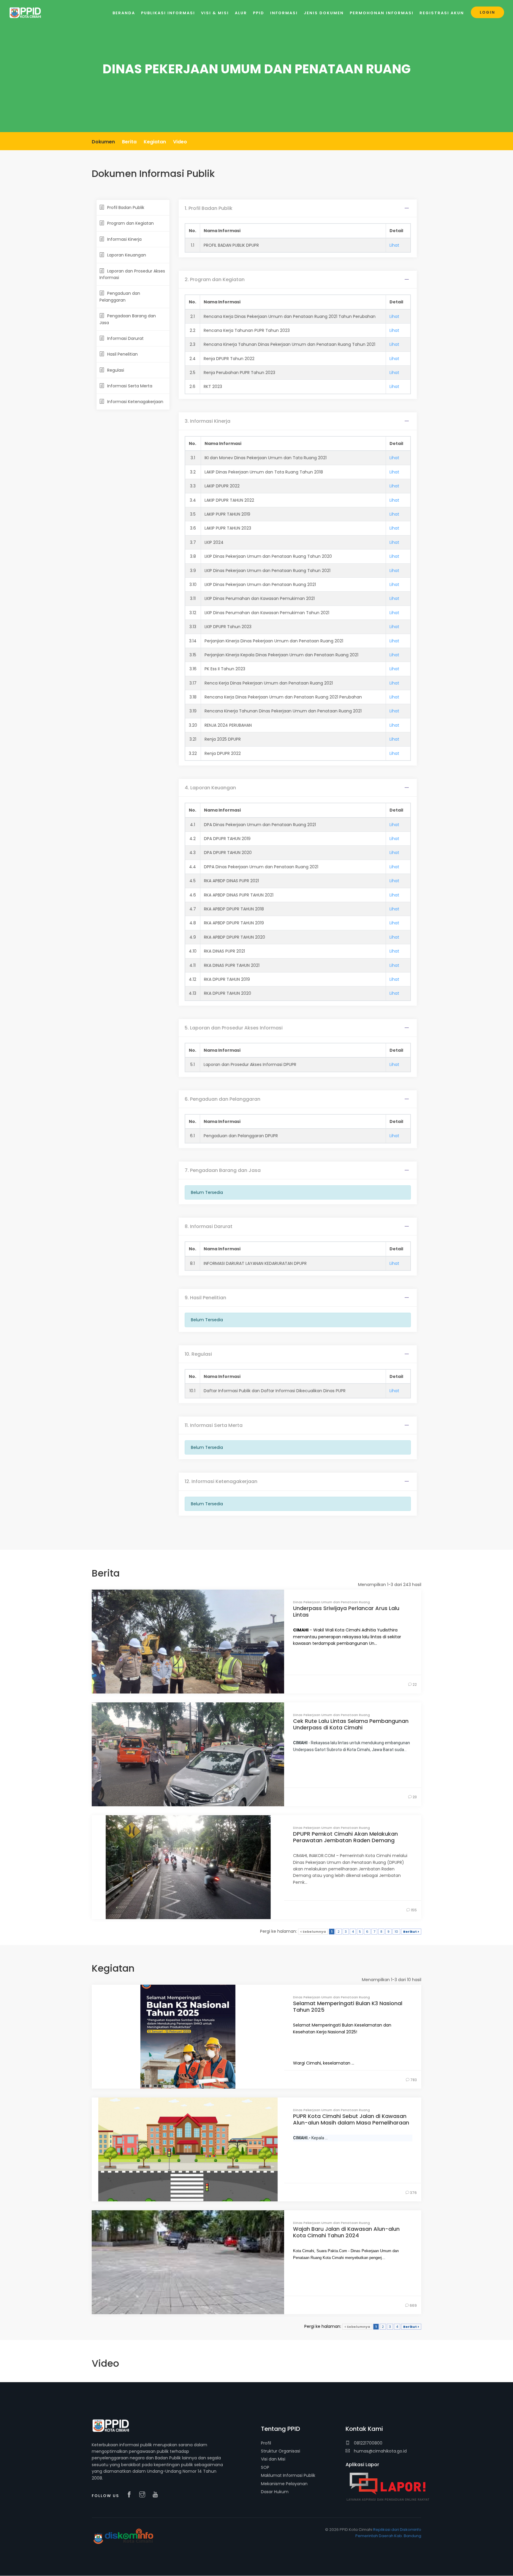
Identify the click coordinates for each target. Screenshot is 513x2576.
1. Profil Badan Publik (209, 208)
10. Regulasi (198, 1354)
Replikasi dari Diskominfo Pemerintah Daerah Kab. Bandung (388, 2533)
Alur (241, 13)
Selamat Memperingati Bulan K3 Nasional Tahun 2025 (348, 2007)
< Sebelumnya (313, 1932)
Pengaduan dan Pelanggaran (120, 297)
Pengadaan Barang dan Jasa (128, 319)
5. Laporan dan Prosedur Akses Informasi (234, 1028)
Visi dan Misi (273, 2459)
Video (180, 142)
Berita (129, 142)
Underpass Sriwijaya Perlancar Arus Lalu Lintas (346, 1611)
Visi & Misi (215, 13)
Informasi (284, 13)
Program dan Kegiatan (130, 223)
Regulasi (116, 370)
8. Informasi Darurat (209, 1226)
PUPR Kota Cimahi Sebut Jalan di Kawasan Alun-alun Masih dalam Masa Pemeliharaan (351, 2119)
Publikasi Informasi (168, 13)
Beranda (124, 13)
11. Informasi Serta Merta (214, 1425)
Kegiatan (155, 142)
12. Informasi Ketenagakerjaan (221, 1481)
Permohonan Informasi (382, 13)
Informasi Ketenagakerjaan (135, 402)
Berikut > (411, 1932)
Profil (266, 2443)
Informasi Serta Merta (130, 386)
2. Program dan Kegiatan (215, 279)
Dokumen (103, 142)
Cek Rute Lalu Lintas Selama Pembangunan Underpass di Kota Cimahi (351, 1724)
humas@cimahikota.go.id (380, 2451)
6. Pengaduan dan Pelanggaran (223, 1099)
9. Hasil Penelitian (205, 1298)
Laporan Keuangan (127, 255)
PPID (259, 13)
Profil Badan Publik (126, 207)
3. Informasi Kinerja (208, 421)
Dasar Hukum (275, 2492)
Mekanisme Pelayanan (284, 2484)
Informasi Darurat (125, 338)
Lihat (394, 245)
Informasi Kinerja (124, 239)
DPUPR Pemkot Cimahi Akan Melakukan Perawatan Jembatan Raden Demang (345, 1837)
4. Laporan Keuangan (210, 788)
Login (487, 12)
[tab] (298, 208)
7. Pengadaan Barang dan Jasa (223, 1170)
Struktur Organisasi (281, 2451)
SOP (265, 2467)
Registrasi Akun (442, 13)
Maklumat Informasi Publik (288, 2475)
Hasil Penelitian (122, 354)
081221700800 (368, 2443)
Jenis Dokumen (324, 13)
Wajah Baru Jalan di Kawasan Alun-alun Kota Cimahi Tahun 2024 (346, 2232)
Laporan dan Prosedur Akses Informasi (132, 274)
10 (396, 1932)
